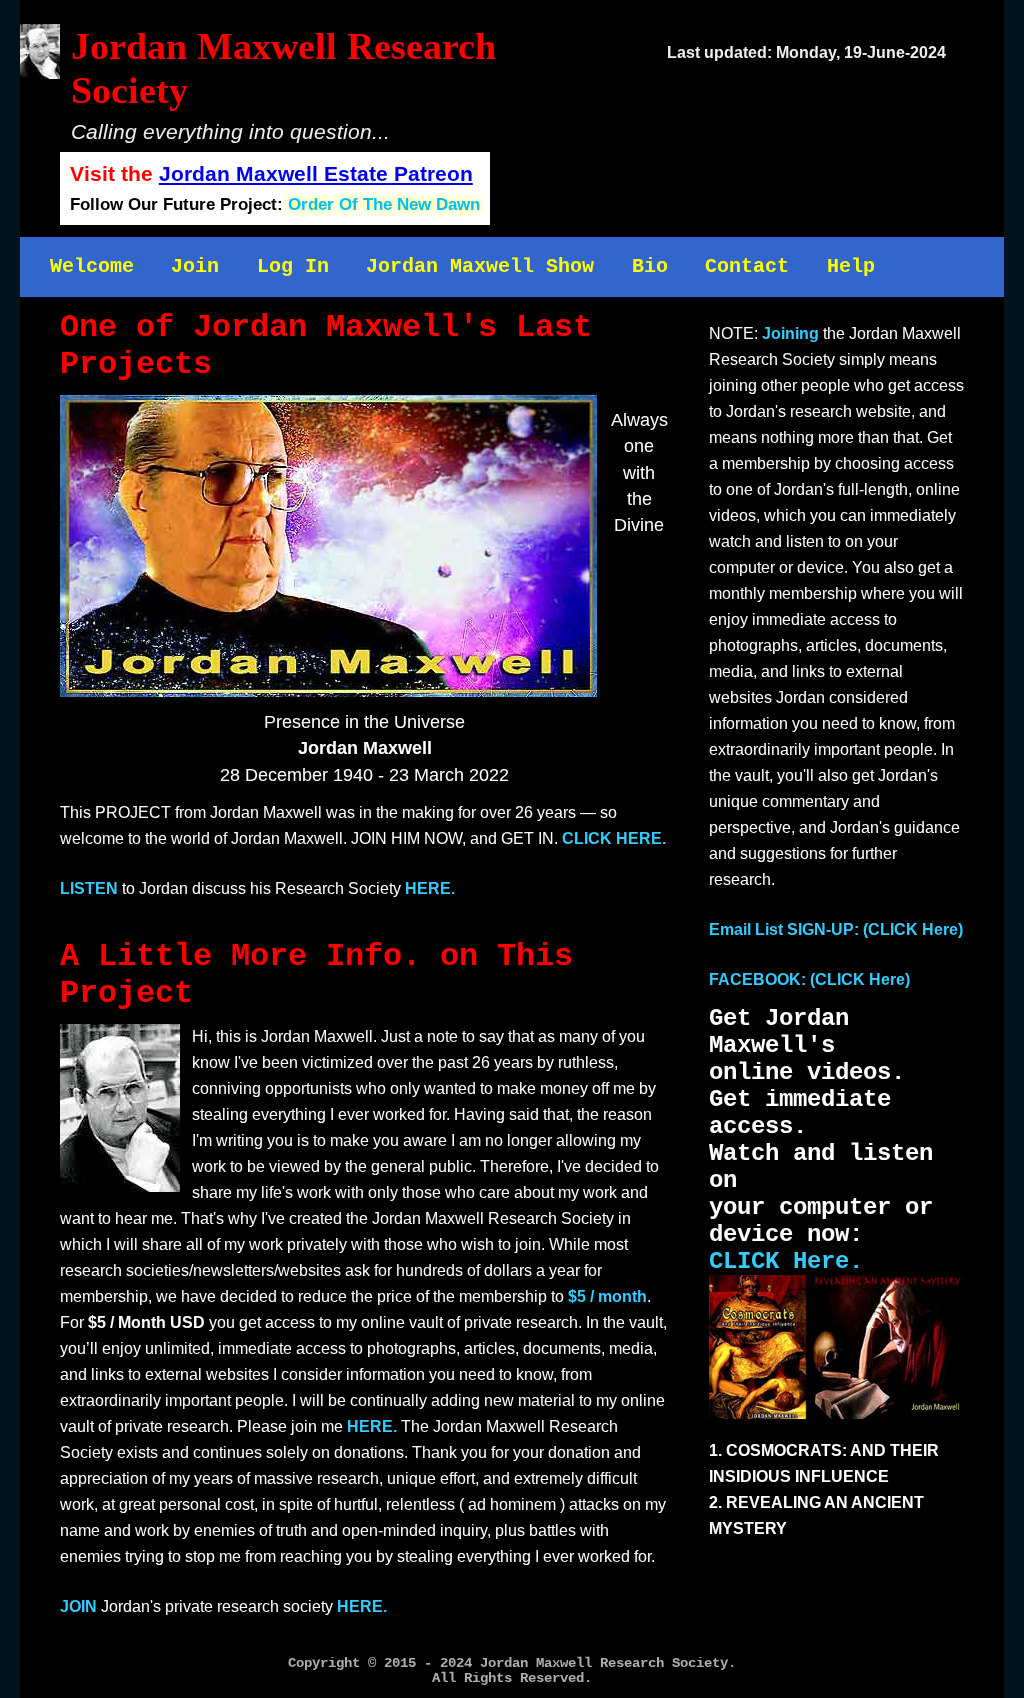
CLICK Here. (786, 1261)
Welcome (92, 266)
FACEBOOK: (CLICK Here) (809, 979)
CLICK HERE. (614, 838)
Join (195, 266)
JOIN (78, 1606)
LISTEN (89, 888)
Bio (650, 266)
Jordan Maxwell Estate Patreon (316, 173)
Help (851, 266)
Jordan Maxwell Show (480, 266)
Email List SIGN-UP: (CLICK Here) (836, 929)
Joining (790, 333)
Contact (747, 266)
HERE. (430, 888)
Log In (293, 266)
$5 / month (607, 1296)
